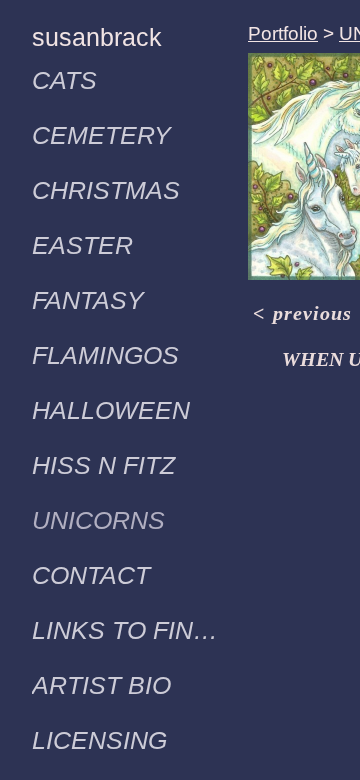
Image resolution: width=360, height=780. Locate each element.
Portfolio (283, 33)
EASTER (82, 245)
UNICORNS (98, 520)
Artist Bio (101, 685)
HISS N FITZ (103, 465)
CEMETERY (101, 135)
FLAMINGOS (105, 355)
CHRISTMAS (106, 190)
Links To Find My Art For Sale (132, 630)
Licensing (99, 740)
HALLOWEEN (111, 410)
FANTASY (88, 300)
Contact (91, 575)
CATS (64, 80)
